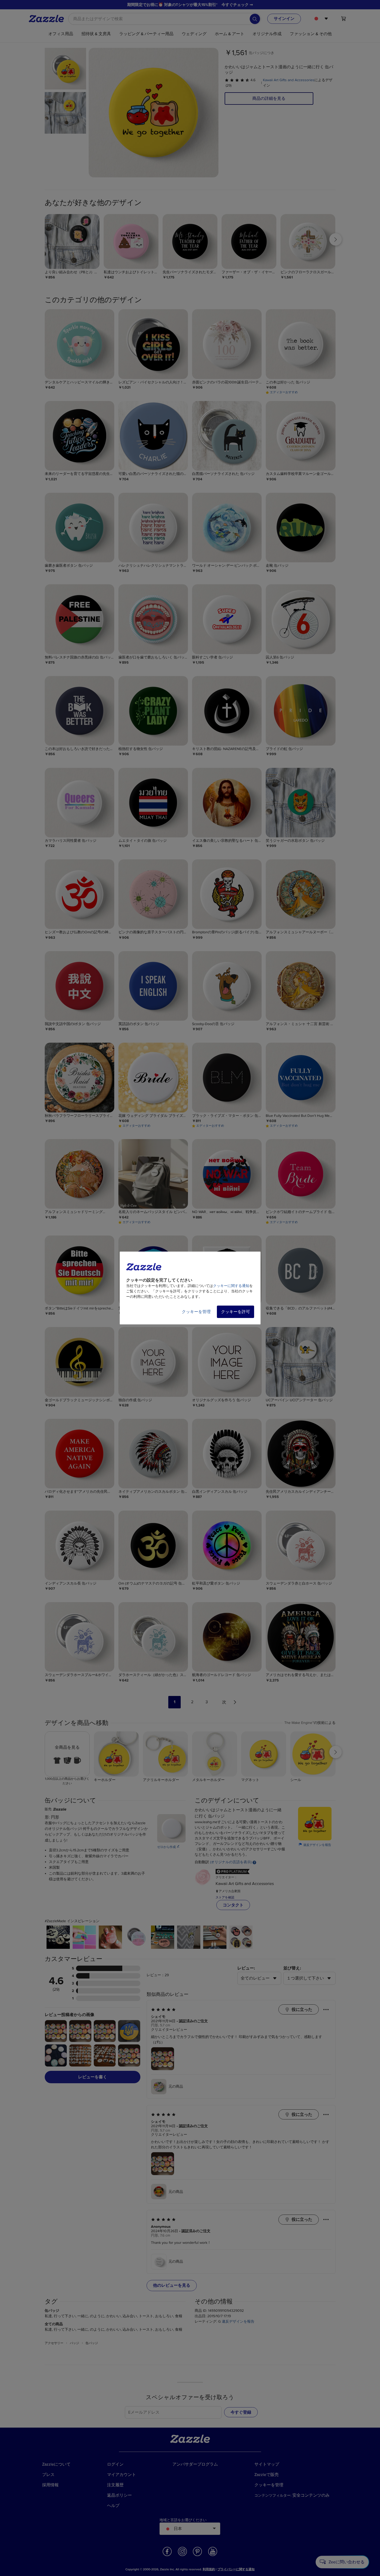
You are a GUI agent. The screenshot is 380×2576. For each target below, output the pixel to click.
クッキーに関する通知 (231, 1286)
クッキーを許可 (235, 1312)
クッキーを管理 (196, 1312)
